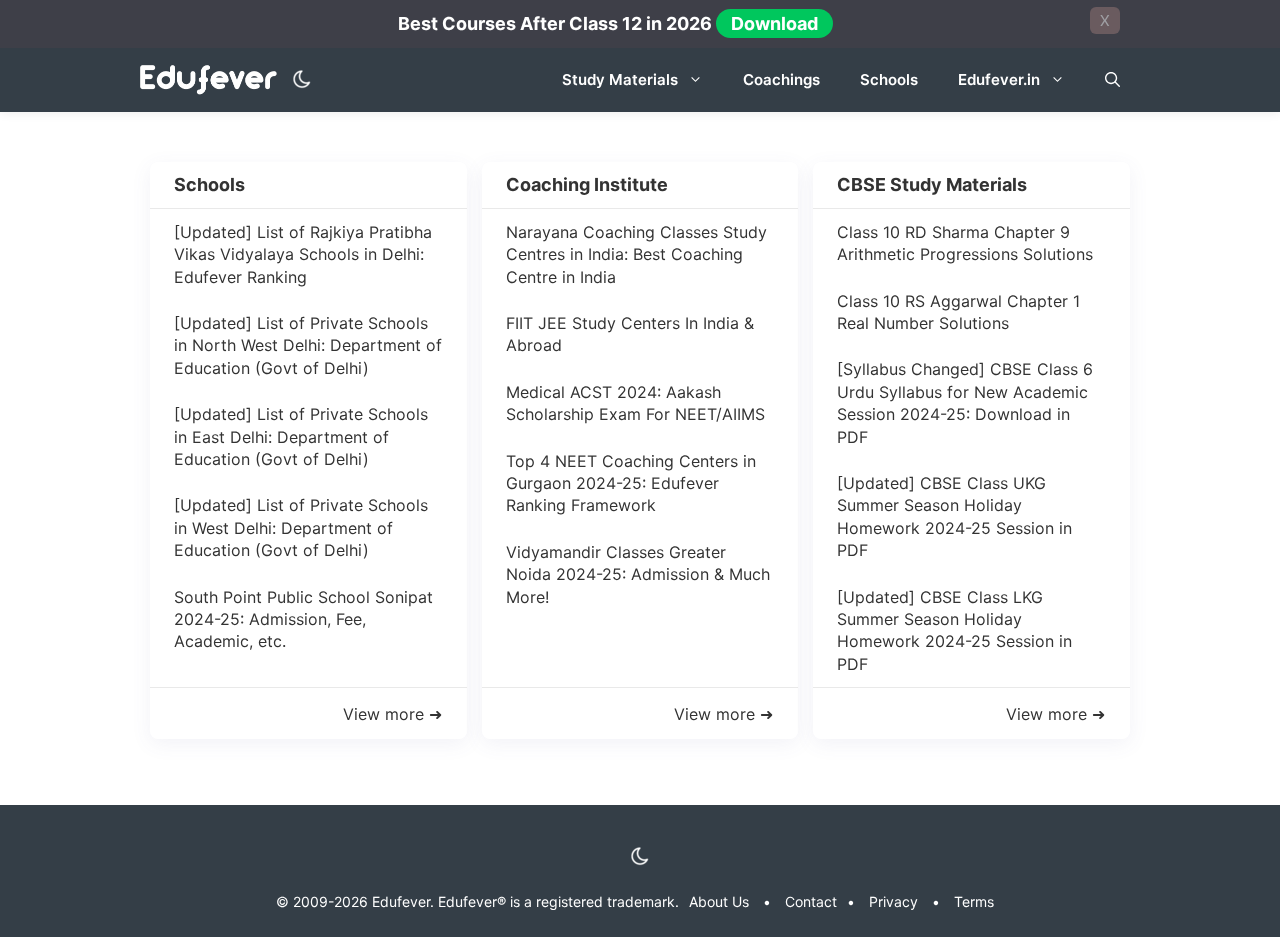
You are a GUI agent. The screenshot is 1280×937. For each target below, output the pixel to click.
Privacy (893, 901)
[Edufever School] (213, 80)
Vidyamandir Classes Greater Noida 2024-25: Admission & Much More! (638, 574)
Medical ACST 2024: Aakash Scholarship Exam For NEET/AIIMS (635, 403)
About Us (719, 901)
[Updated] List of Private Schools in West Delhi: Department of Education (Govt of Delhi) (301, 527)
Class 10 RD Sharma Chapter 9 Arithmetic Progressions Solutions (965, 243)
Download (774, 23)
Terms (974, 901)
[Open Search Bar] (1112, 80)
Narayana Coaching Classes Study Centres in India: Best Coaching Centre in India (636, 254)
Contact (811, 901)
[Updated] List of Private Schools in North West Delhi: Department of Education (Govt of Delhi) (308, 345)
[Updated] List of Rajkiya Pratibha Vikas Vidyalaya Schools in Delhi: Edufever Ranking (303, 254)
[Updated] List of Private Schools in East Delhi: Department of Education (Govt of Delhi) (301, 436)
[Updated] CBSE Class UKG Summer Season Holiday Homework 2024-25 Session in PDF (954, 516)
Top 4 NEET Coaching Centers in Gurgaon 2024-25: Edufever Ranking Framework (631, 483)
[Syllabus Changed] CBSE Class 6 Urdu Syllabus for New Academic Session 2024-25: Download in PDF (965, 402)
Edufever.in (999, 79)
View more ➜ (392, 714)
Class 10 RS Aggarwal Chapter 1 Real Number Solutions (958, 312)
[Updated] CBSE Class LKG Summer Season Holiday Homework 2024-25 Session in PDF (954, 630)
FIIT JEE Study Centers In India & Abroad (630, 334)
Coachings (781, 79)
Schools (889, 79)
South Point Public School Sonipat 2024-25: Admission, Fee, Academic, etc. (303, 619)
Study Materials (620, 79)
